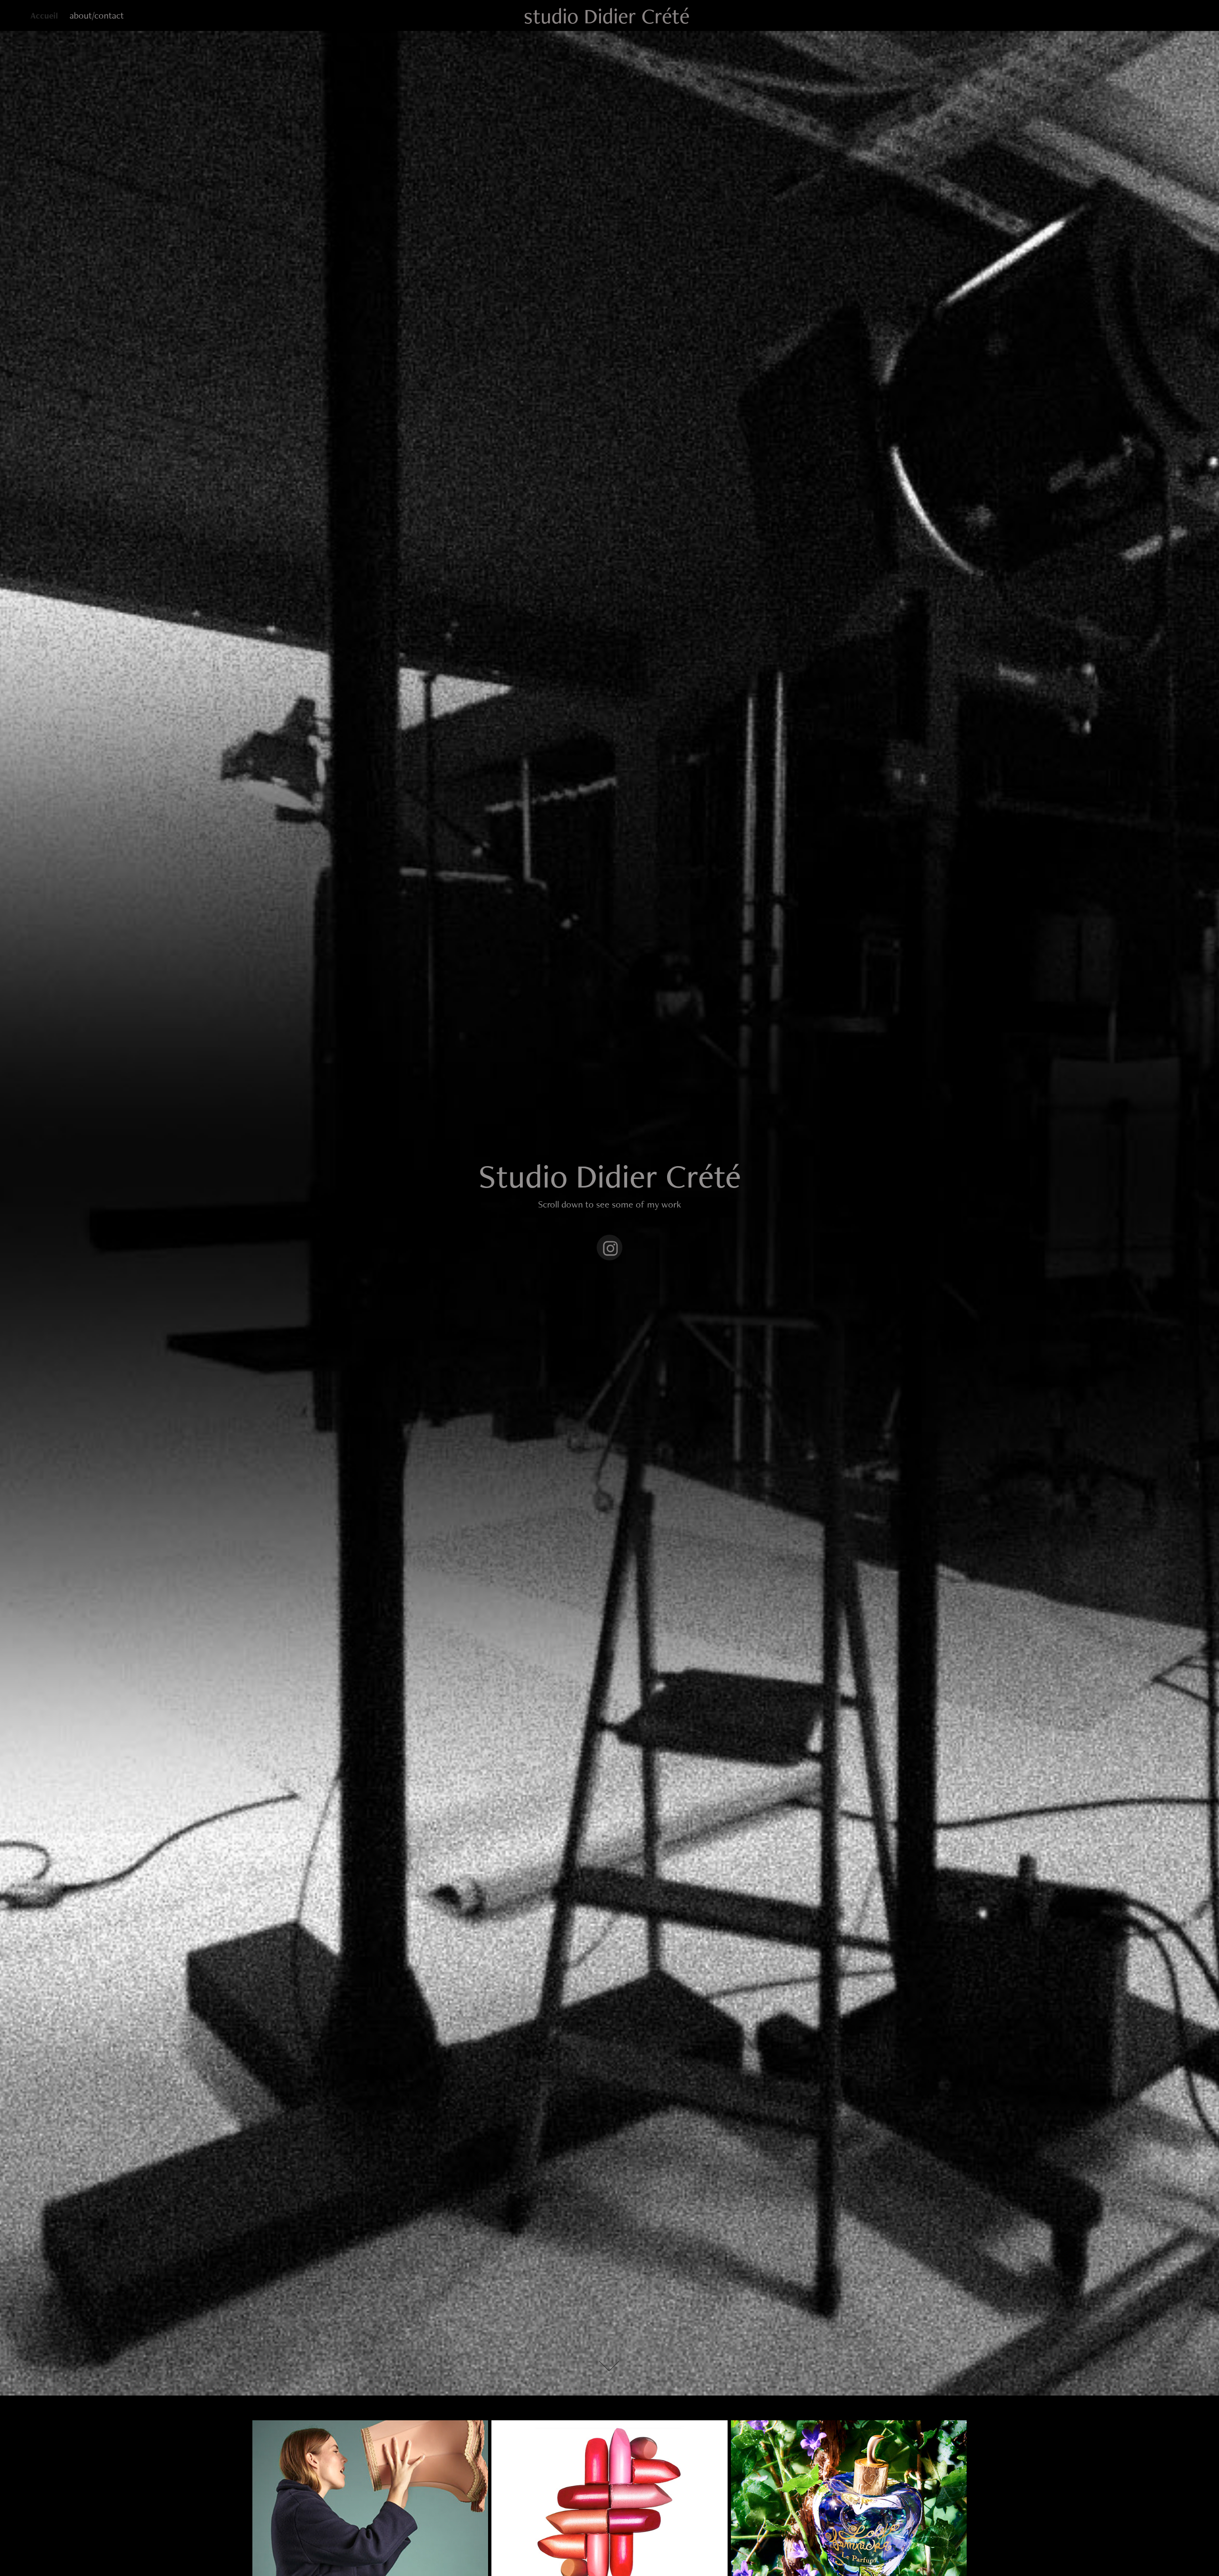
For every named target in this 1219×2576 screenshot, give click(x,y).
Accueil (44, 15)
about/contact (97, 15)
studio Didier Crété (607, 16)
